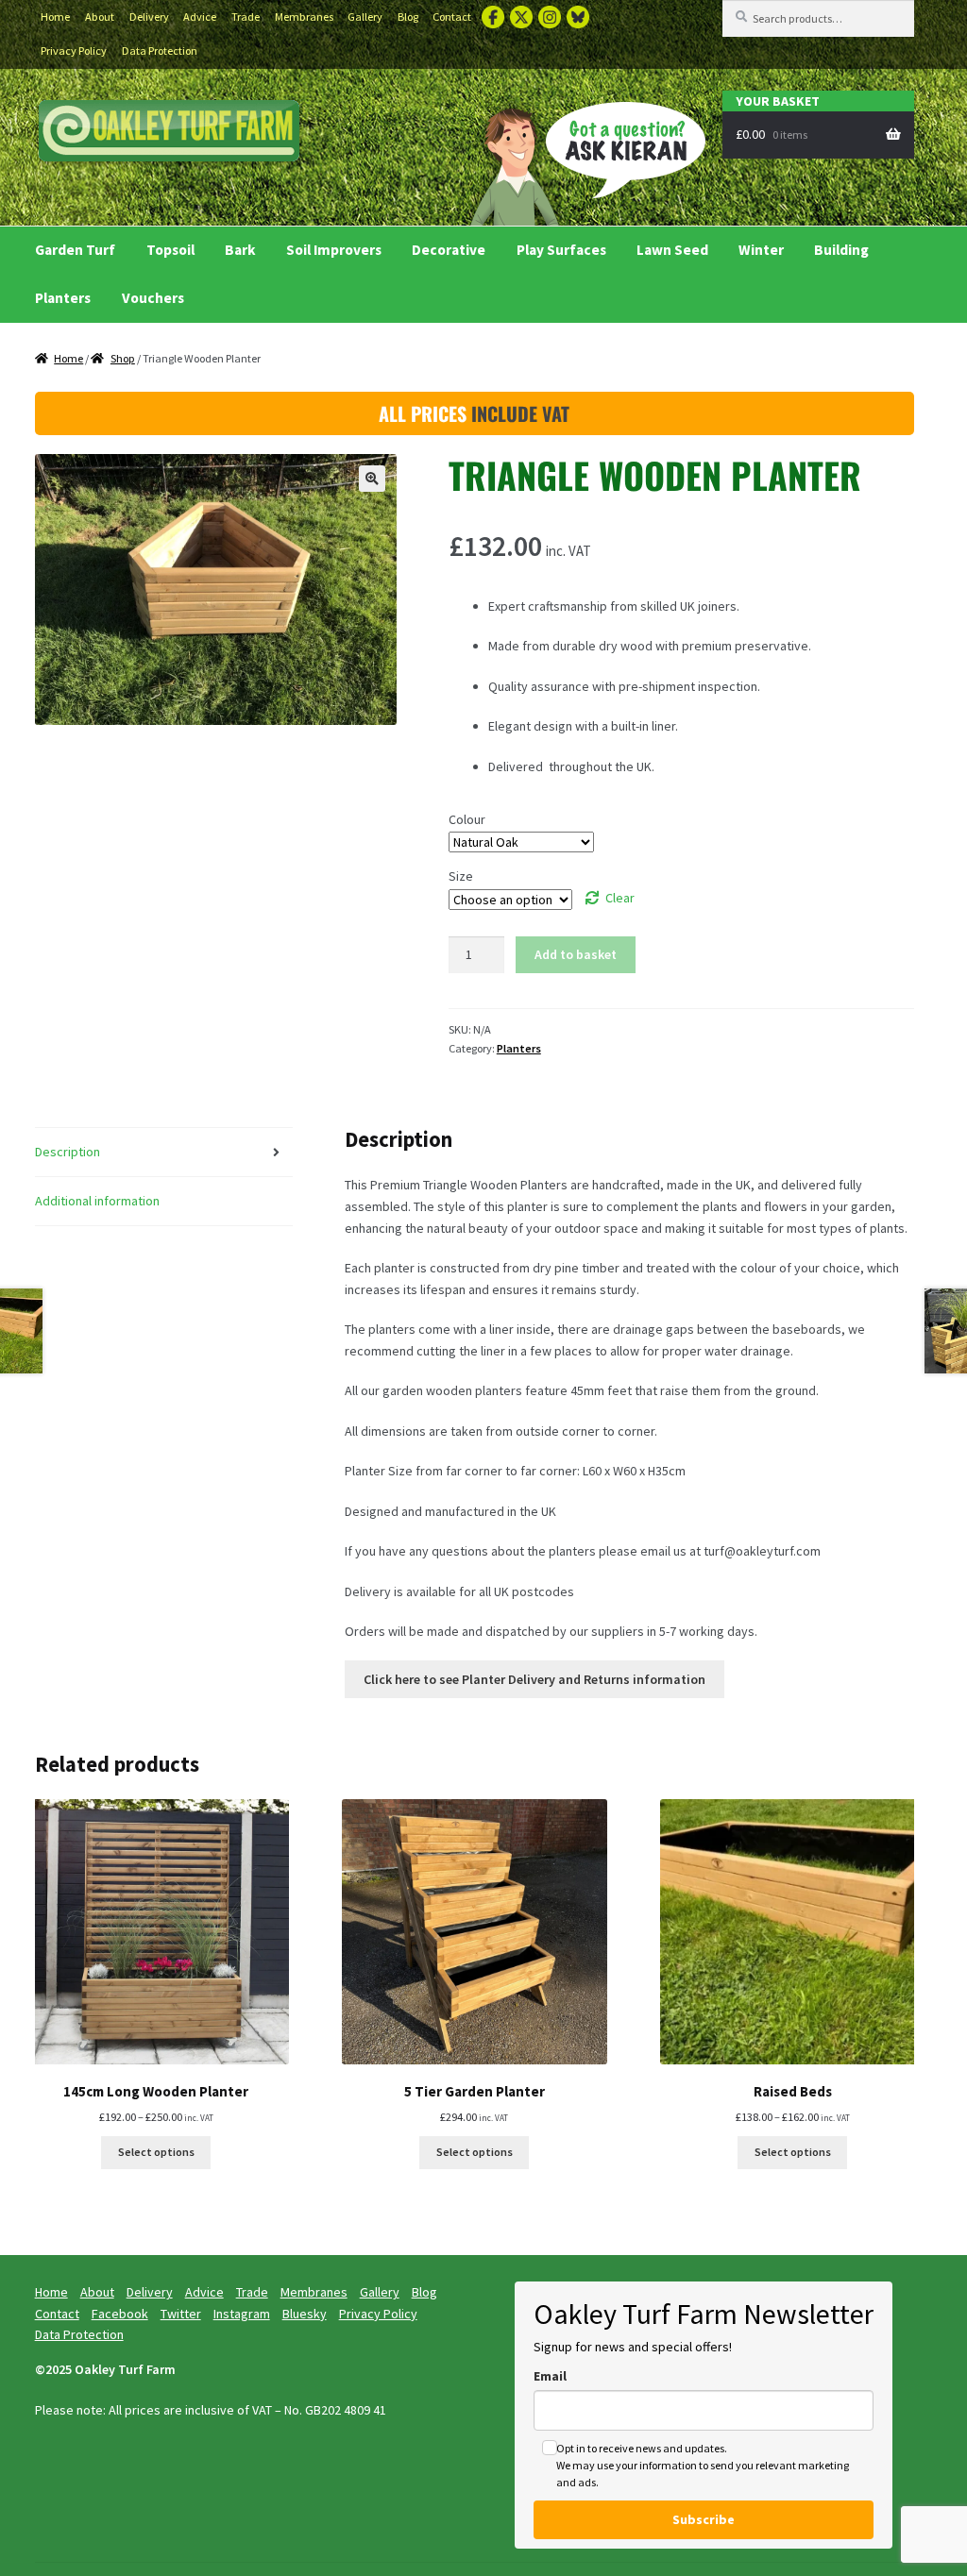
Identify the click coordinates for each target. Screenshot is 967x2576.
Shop (123, 358)
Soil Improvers (334, 250)
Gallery (365, 17)
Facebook (493, 17)
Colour (467, 819)
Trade (246, 17)
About (100, 17)
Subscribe (704, 2519)
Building (841, 250)
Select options (156, 2152)
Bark (240, 250)
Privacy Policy (74, 51)
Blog (408, 17)
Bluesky (578, 17)
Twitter (521, 17)
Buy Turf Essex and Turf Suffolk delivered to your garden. (169, 134)
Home (55, 17)
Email (550, 2376)
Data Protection (160, 51)
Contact (452, 17)
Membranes (304, 17)
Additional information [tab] (97, 1201)
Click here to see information (534, 1679)
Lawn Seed (672, 250)
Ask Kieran (581, 160)
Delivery (149, 17)
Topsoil (170, 250)
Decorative (449, 250)
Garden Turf (75, 250)
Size (461, 876)
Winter (761, 250)
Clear (620, 898)
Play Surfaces (561, 250)
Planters (63, 298)
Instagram (550, 17)
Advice (200, 17)
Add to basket (576, 954)
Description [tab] (68, 1152)
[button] (372, 479)
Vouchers (153, 298)
